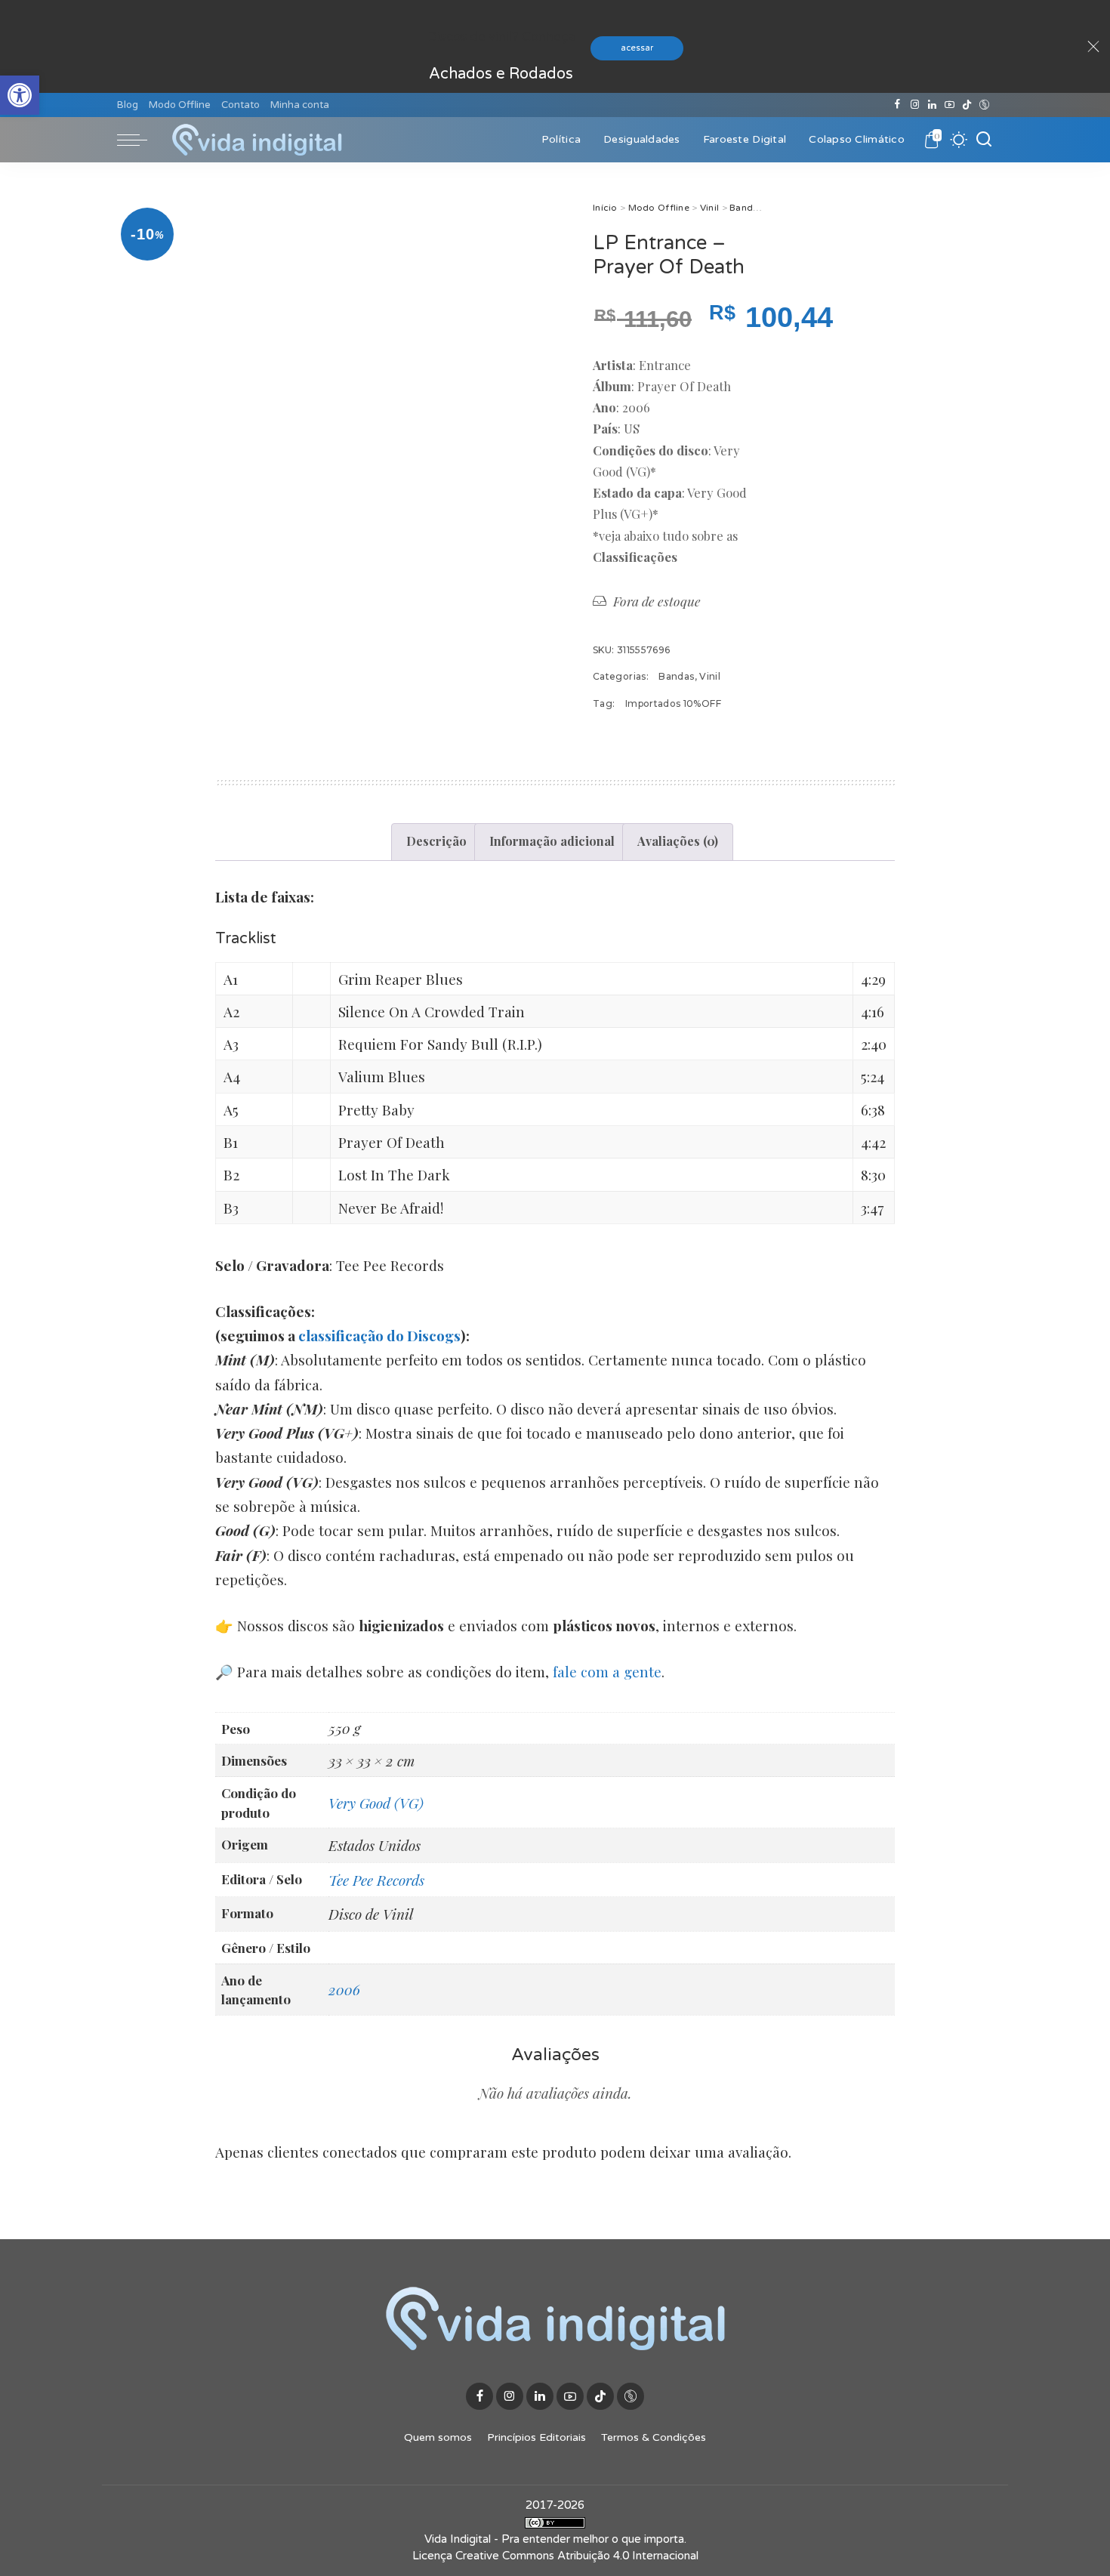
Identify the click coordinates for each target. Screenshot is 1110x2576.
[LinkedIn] (932, 105)
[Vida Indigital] (257, 140)
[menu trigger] (140, 140)
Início (605, 208)
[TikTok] (967, 105)
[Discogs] (984, 105)
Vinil (709, 208)
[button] (20, 95)
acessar (637, 48)
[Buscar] (984, 140)
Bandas (746, 208)
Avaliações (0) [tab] (678, 841)
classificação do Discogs (379, 1335)
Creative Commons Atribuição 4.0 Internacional (577, 2556)
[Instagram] (915, 105)
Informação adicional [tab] (552, 841)
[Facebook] (897, 105)
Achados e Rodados (501, 74)
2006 (344, 1989)
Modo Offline (659, 208)
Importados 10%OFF (673, 703)
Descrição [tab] (436, 841)
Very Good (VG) (376, 1803)
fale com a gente (607, 1671)
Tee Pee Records (376, 1880)
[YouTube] (950, 105)
